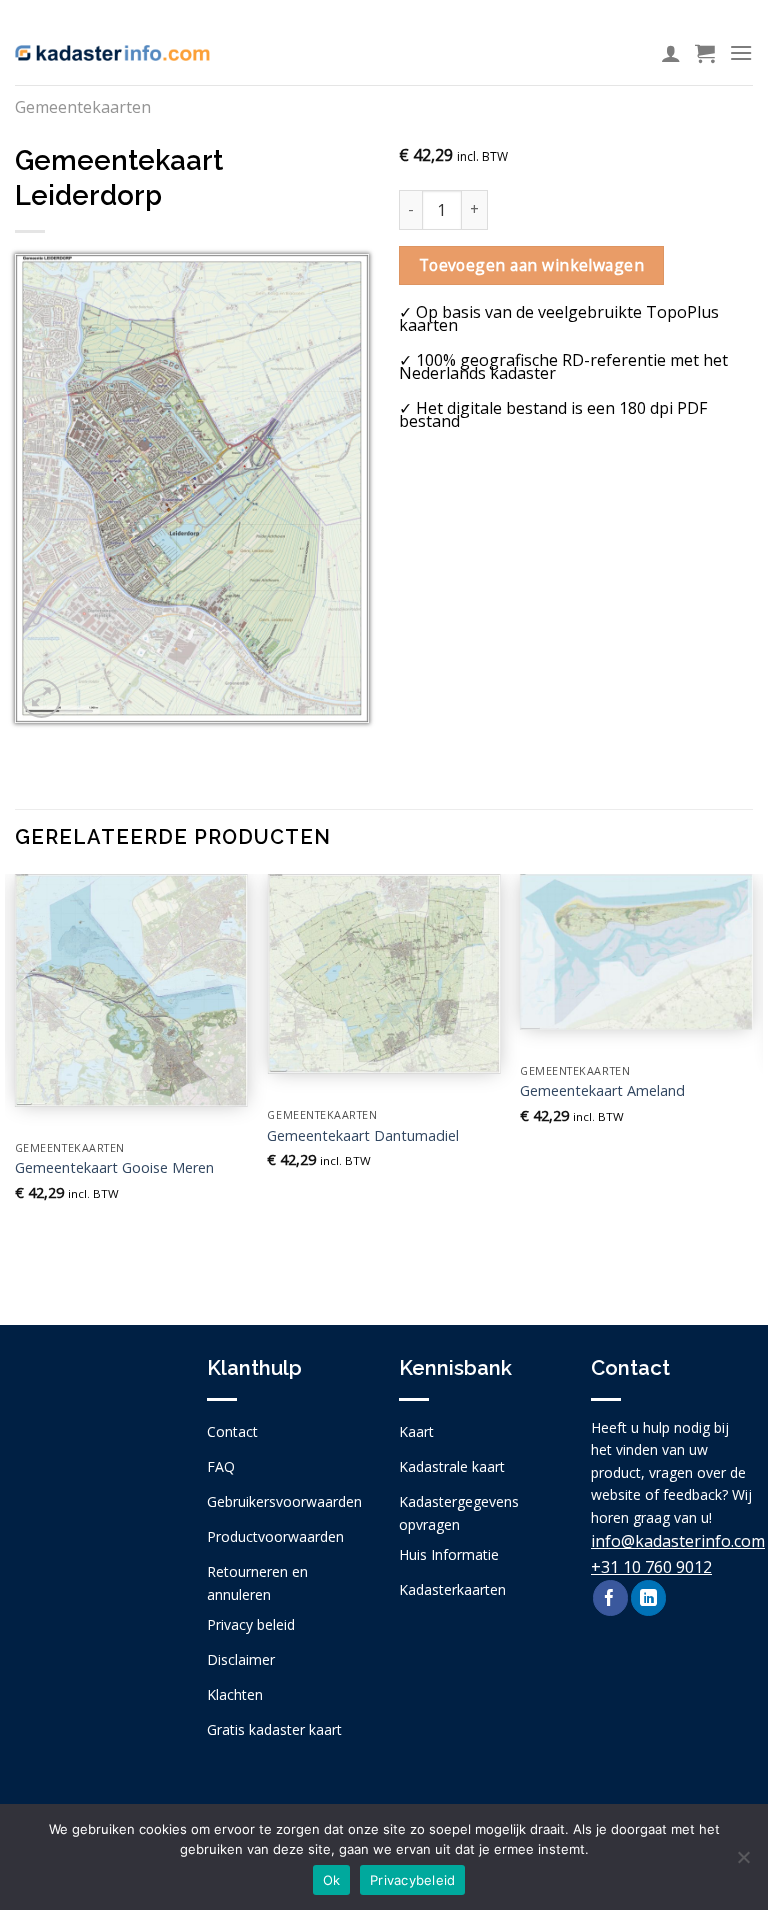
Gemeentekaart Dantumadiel (363, 1136)
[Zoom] (41, 698)
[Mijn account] (671, 53)
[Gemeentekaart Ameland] (636, 951)
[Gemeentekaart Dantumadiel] (383, 974)
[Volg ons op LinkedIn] (648, 1598)
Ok (332, 1880)
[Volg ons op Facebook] (610, 1598)
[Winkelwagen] (705, 53)
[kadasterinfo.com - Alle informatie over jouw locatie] (112, 53)
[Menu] (741, 52)
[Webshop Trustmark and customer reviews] (96, 1474)
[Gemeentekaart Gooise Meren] (131, 990)
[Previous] (16, 1082)
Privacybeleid (412, 1880)
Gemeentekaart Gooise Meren (114, 1168)
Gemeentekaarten (83, 107)
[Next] (752, 1082)
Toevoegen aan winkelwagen (532, 265)
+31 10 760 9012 (651, 1567)
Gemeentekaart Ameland (602, 1091)
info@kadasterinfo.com (678, 1541)
